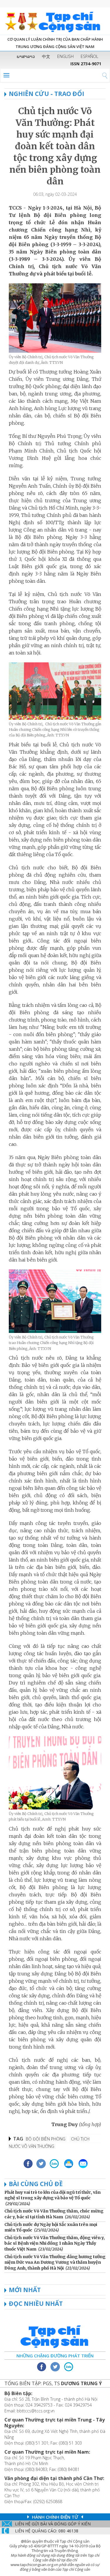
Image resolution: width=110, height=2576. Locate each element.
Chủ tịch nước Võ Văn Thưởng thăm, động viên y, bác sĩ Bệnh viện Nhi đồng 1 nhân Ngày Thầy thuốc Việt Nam (55, 2243)
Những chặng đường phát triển (55, 2356)
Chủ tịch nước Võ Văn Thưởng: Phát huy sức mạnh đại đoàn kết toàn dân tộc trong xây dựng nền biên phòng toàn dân (55, 146)
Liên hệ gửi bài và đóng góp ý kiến (53, 2524)
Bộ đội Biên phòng (46, 2139)
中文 (46, 56)
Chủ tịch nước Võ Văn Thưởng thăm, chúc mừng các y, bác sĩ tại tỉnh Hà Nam (54, 2214)
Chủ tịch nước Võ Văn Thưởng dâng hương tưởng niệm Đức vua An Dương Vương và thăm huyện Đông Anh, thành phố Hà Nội (55, 2262)
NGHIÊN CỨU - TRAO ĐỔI (46, 94)
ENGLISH (65, 56)
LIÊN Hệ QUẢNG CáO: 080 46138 (47, 2531)
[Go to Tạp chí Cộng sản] (55, 21)
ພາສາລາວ (26, 56)
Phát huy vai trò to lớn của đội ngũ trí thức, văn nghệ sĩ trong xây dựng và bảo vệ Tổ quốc (53, 2195)
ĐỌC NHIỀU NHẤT (36, 2304)
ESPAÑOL (89, 56)
